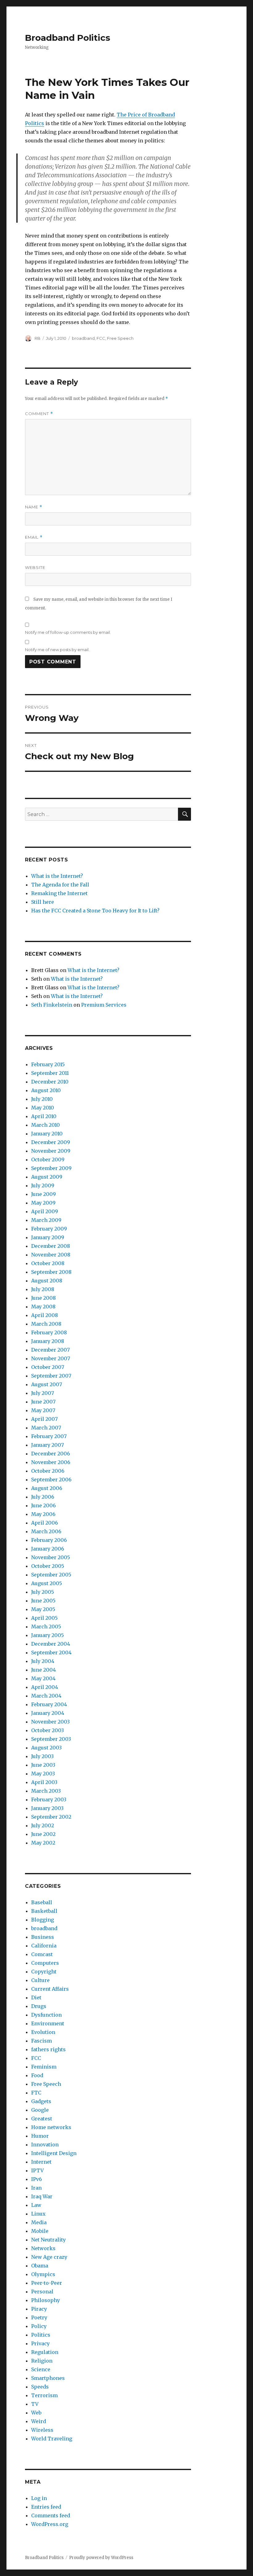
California (44, 1946)
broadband (83, 338)
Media (39, 2222)
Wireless (42, 2430)
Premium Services (104, 1005)
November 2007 (51, 1358)
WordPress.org (50, 2524)
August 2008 (47, 1281)
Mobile (40, 2231)
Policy (39, 2326)
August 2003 (46, 1748)
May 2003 (43, 1774)
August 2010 (46, 1090)
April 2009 (45, 1211)
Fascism (41, 2041)
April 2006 (45, 1523)
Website (35, 567)
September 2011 (50, 1073)
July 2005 (43, 1592)
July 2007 (43, 1393)
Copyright (44, 1972)
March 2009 (46, 1220)
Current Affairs (50, 1989)
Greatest (42, 2119)
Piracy (39, 2309)
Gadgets (41, 2101)
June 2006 (44, 1505)
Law (36, 2205)
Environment (48, 2023)
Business (43, 1937)
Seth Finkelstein (52, 1005)
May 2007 (43, 1410)
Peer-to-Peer (47, 2283)
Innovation (45, 2145)
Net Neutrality (48, 2240)
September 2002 (51, 1817)
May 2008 (43, 1307)
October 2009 (48, 1160)
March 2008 (46, 1324)
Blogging (43, 1920)
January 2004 (48, 1713)
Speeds (40, 2387)
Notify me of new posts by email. (57, 650)
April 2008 (45, 1315)
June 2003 (43, 1765)
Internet (41, 2162)
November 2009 (51, 1151)
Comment (39, 414)
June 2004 (44, 1670)
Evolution (43, 2032)
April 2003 (44, 1782)
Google (40, 2110)
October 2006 (48, 1471)
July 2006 (43, 1497)
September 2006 (51, 1480)
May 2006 (43, 1514)
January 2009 (48, 1237)
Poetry (39, 2317)
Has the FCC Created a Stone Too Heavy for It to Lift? (95, 911)
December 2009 (51, 1142)
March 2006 (46, 1531)
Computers (45, 1963)
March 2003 (46, 1791)
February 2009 (49, 1229)
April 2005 (44, 1618)
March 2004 (46, 1696)
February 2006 (49, 1540)
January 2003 (47, 1808)
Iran (36, 2188)
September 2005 (51, 1575)
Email (34, 537)
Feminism (44, 2067)
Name (34, 507)
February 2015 (48, 1064)
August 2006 (47, 1488)
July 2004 (43, 1661)
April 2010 (44, 1116)
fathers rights (48, 2049)
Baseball (42, 1902)
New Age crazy (49, 2257)
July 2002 (43, 1825)
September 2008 (51, 1272)
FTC (36, 2093)
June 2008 (44, 1298)
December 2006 (51, 1454)
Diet (36, 1997)
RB (37, 338)
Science (41, 2369)
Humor (40, 2136)
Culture (40, 1980)
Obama (40, 2266)
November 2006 (51, 1462)
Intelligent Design (54, 2153)
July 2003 (42, 1756)
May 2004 (43, 1678)
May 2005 (43, 1609)
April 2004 (45, 1687)
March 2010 (46, 1125)
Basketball (44, 1911)
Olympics (43, 2274)
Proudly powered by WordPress (101, 2558)
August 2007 (47, 1384)
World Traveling (52, 2439)
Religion (42, 2361)
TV (35, 2404)
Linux (38, 2214)
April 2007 (44, 1419)
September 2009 (51, 1168)
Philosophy (46, 2300)
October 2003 (48, 1730)
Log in (39, 2498)
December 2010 (50, 1082)
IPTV (37, 2170)
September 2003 (51, 1739)
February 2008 (49, 1332)
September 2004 (51, 1652)
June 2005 (43, 1601)
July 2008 (43, 1289)
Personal (42, 2292)
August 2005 (47, 1583)
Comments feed (51, 2515)
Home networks (51, 2127)
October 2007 (48, 1367)
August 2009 (47, 1177)
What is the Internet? (57, 876)
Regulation (45, 2352)
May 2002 (43, 1843)
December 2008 (51, 1246)
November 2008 (51, 1255)
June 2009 (44, 1194)
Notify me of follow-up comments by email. (68, 632)
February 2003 (49, 1799)
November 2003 (50, 1722)
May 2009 (43, 1203)
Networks (43, 2248)
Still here (43, 902)
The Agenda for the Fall (60, 885)
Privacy (40, 2343)
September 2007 (51, 1376)
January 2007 (48, 1445)
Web (36, 2413)
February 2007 (49, 1436)
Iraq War (42, 2196)
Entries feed (46, 2507)
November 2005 (51, 1557)
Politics (41, 2335)
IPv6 (37, 2179)
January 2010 (47, 1134)
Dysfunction (46, 2015)
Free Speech (120, 338)
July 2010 (42, 1099)
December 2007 (50, 1350)
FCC (101, 338)
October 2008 (48, 1263)
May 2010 (43, 1108)
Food (37, 2075)
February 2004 (49, 1704)
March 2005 (46, 1627)
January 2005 (48, 1635)
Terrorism (44, 2395)
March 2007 (46, 1428)
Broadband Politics (68, 38)
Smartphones (48, 2378)
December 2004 (51, 1644)
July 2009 (43, 1185)
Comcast (42, 1954)
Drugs (39, 2006)
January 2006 (48, 1549)
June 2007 (43, 1402)
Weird (39, 2421)
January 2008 (48, 1341)
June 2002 (43, 1834)
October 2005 (48, 1566)
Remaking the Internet (59, 893)
